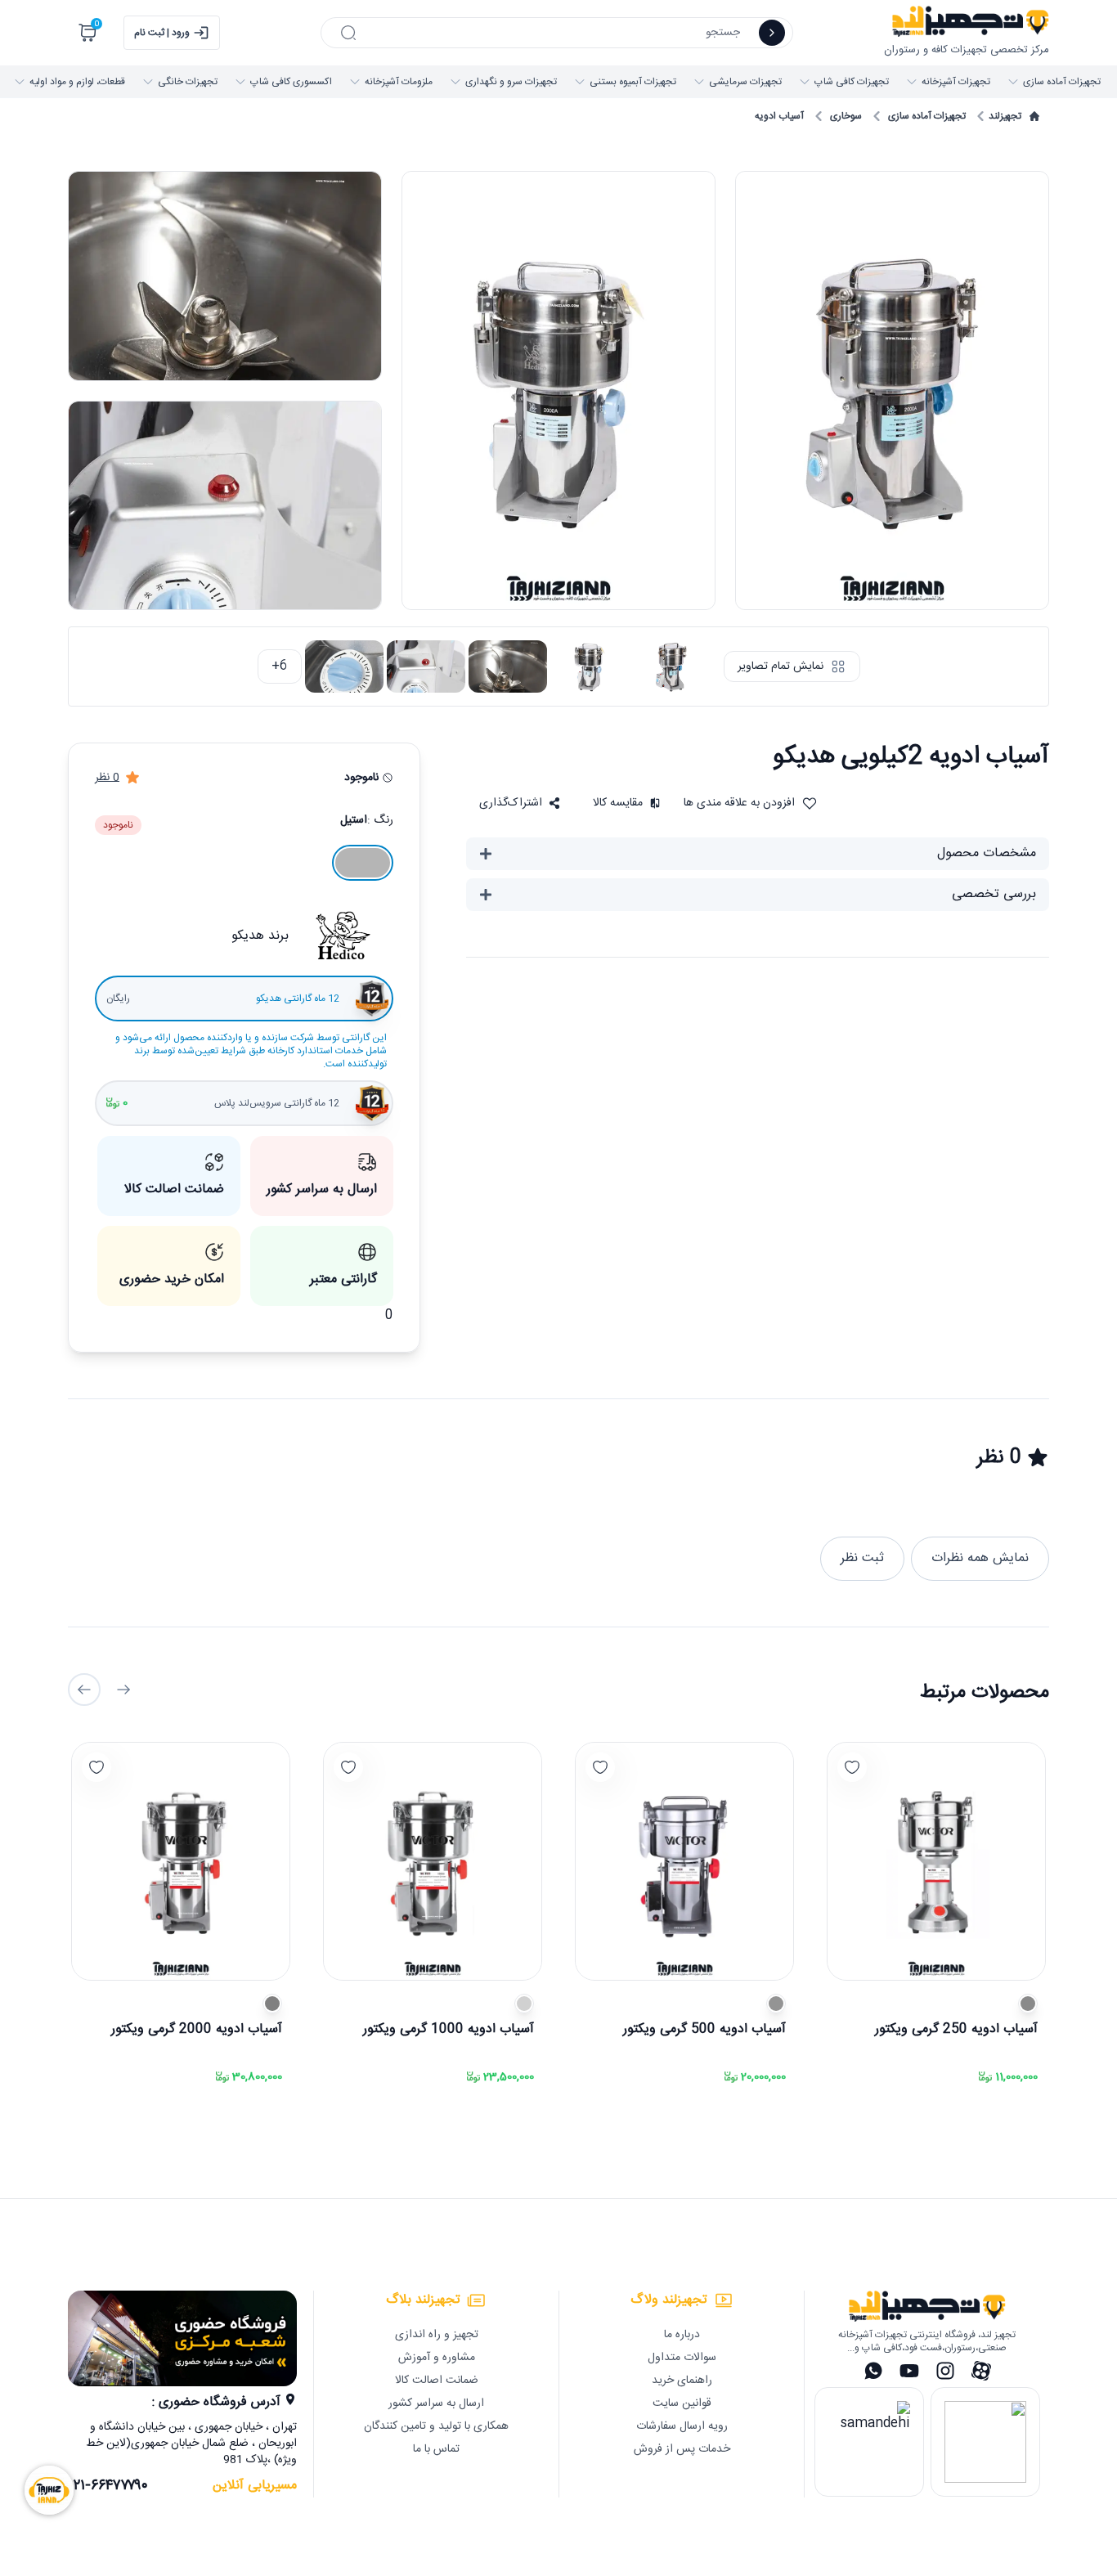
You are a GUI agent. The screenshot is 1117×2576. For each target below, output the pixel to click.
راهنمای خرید (682, 2381)
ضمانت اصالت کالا (437, 2381)
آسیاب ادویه (779, 116)
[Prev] (123, 1690)
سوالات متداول (682, 2358)
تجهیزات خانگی (188, 82)
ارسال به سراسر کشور (436, 2403)
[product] (936, 1861)
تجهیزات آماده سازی (1062, 82)
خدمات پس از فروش (682, 2449)
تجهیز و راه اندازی (437, 2335)
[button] (520, 803)
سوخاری (846, 116)
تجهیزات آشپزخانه (956, 82)
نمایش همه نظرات (980, 1558)
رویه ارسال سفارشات (682, 2426)
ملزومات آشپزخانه (399, 82)
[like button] (852, 1767)
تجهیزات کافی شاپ (852, 82)
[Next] (84, 1690)
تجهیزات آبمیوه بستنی (633, 82)
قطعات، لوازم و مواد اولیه (77, 82)
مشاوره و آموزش (437, 2358)
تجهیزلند (1005, 116)
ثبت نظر (862, 1558)
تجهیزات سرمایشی (745, 82)
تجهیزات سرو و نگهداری (511, 82)
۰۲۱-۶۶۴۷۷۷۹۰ (108, 2486)
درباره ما (682, 2335)
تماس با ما (436, 2449)
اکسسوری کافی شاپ (291, 82)
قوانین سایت (682, 2403)
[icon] (772, 33)
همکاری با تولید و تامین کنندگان (436, 2426)
